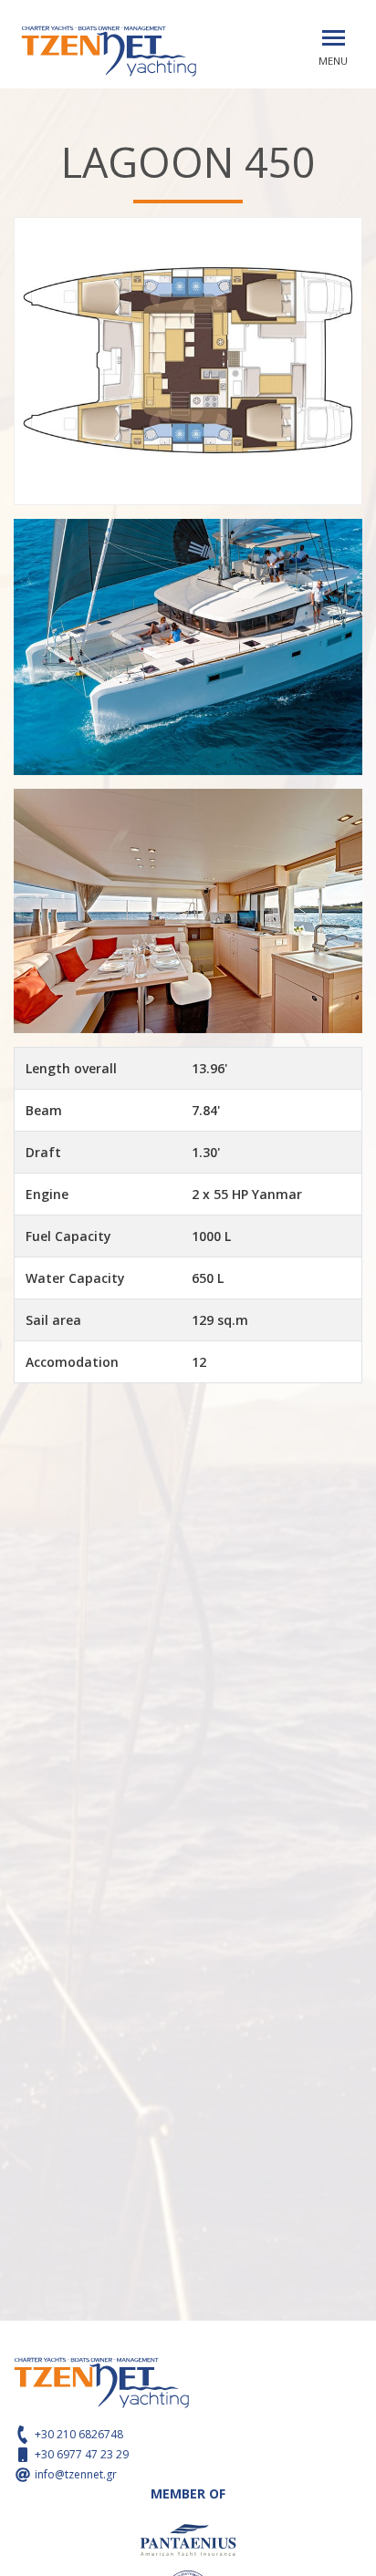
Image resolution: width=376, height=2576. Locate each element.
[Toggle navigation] (334, 38)
